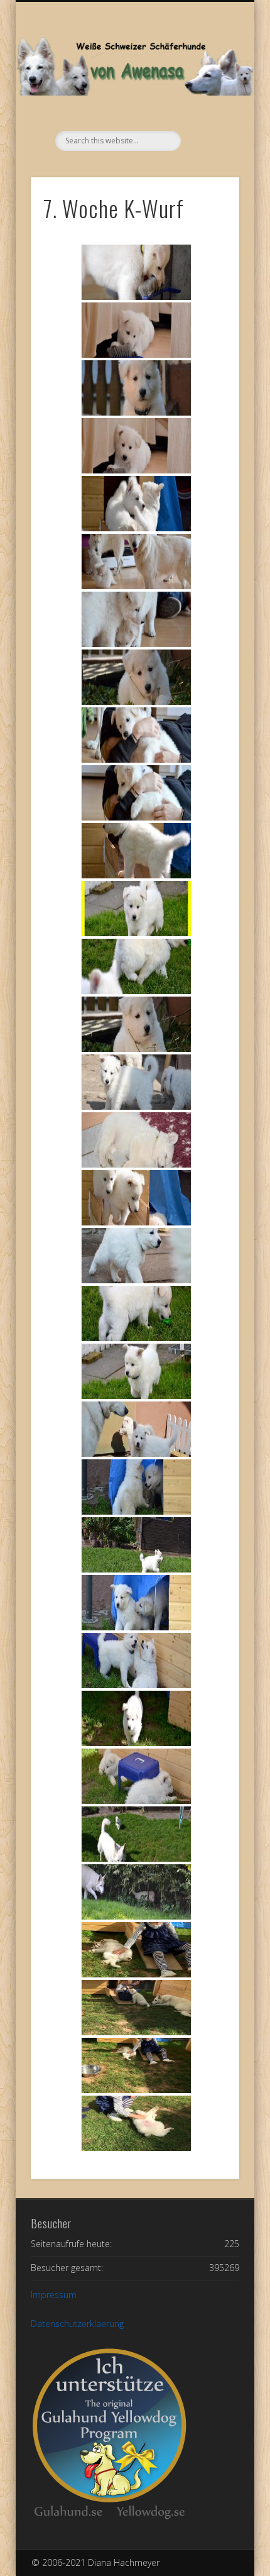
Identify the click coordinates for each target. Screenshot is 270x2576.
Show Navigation (208, 113)
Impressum (54, 2295)
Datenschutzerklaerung (77, 2324)
